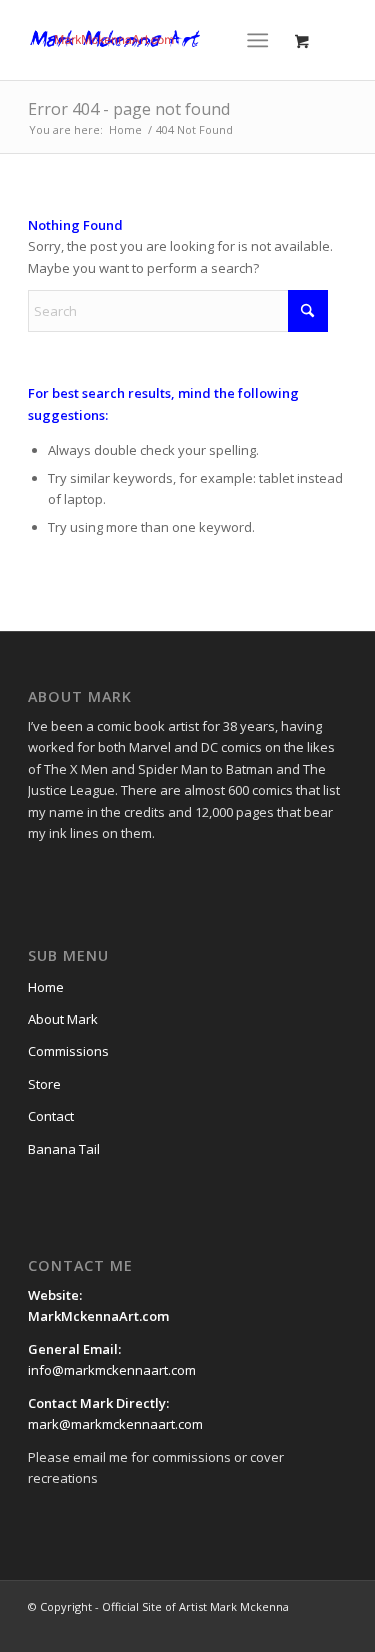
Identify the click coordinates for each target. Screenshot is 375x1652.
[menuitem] (261, 40)
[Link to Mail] (302, 1627)
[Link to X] (242, 1627)
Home (46, 987)
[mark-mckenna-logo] (155, 40)
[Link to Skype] (332, 1627)
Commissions (68, 1051)
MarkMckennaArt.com (100, 1316)
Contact (51, 1116)
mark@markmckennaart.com (115, 1424)
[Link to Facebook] (212, 1627)
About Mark (63, 1019)
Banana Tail (64, 1149)
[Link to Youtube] (272, 1627)
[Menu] (257, 40)
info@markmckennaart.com (112, 1370)
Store (44, 1084)
